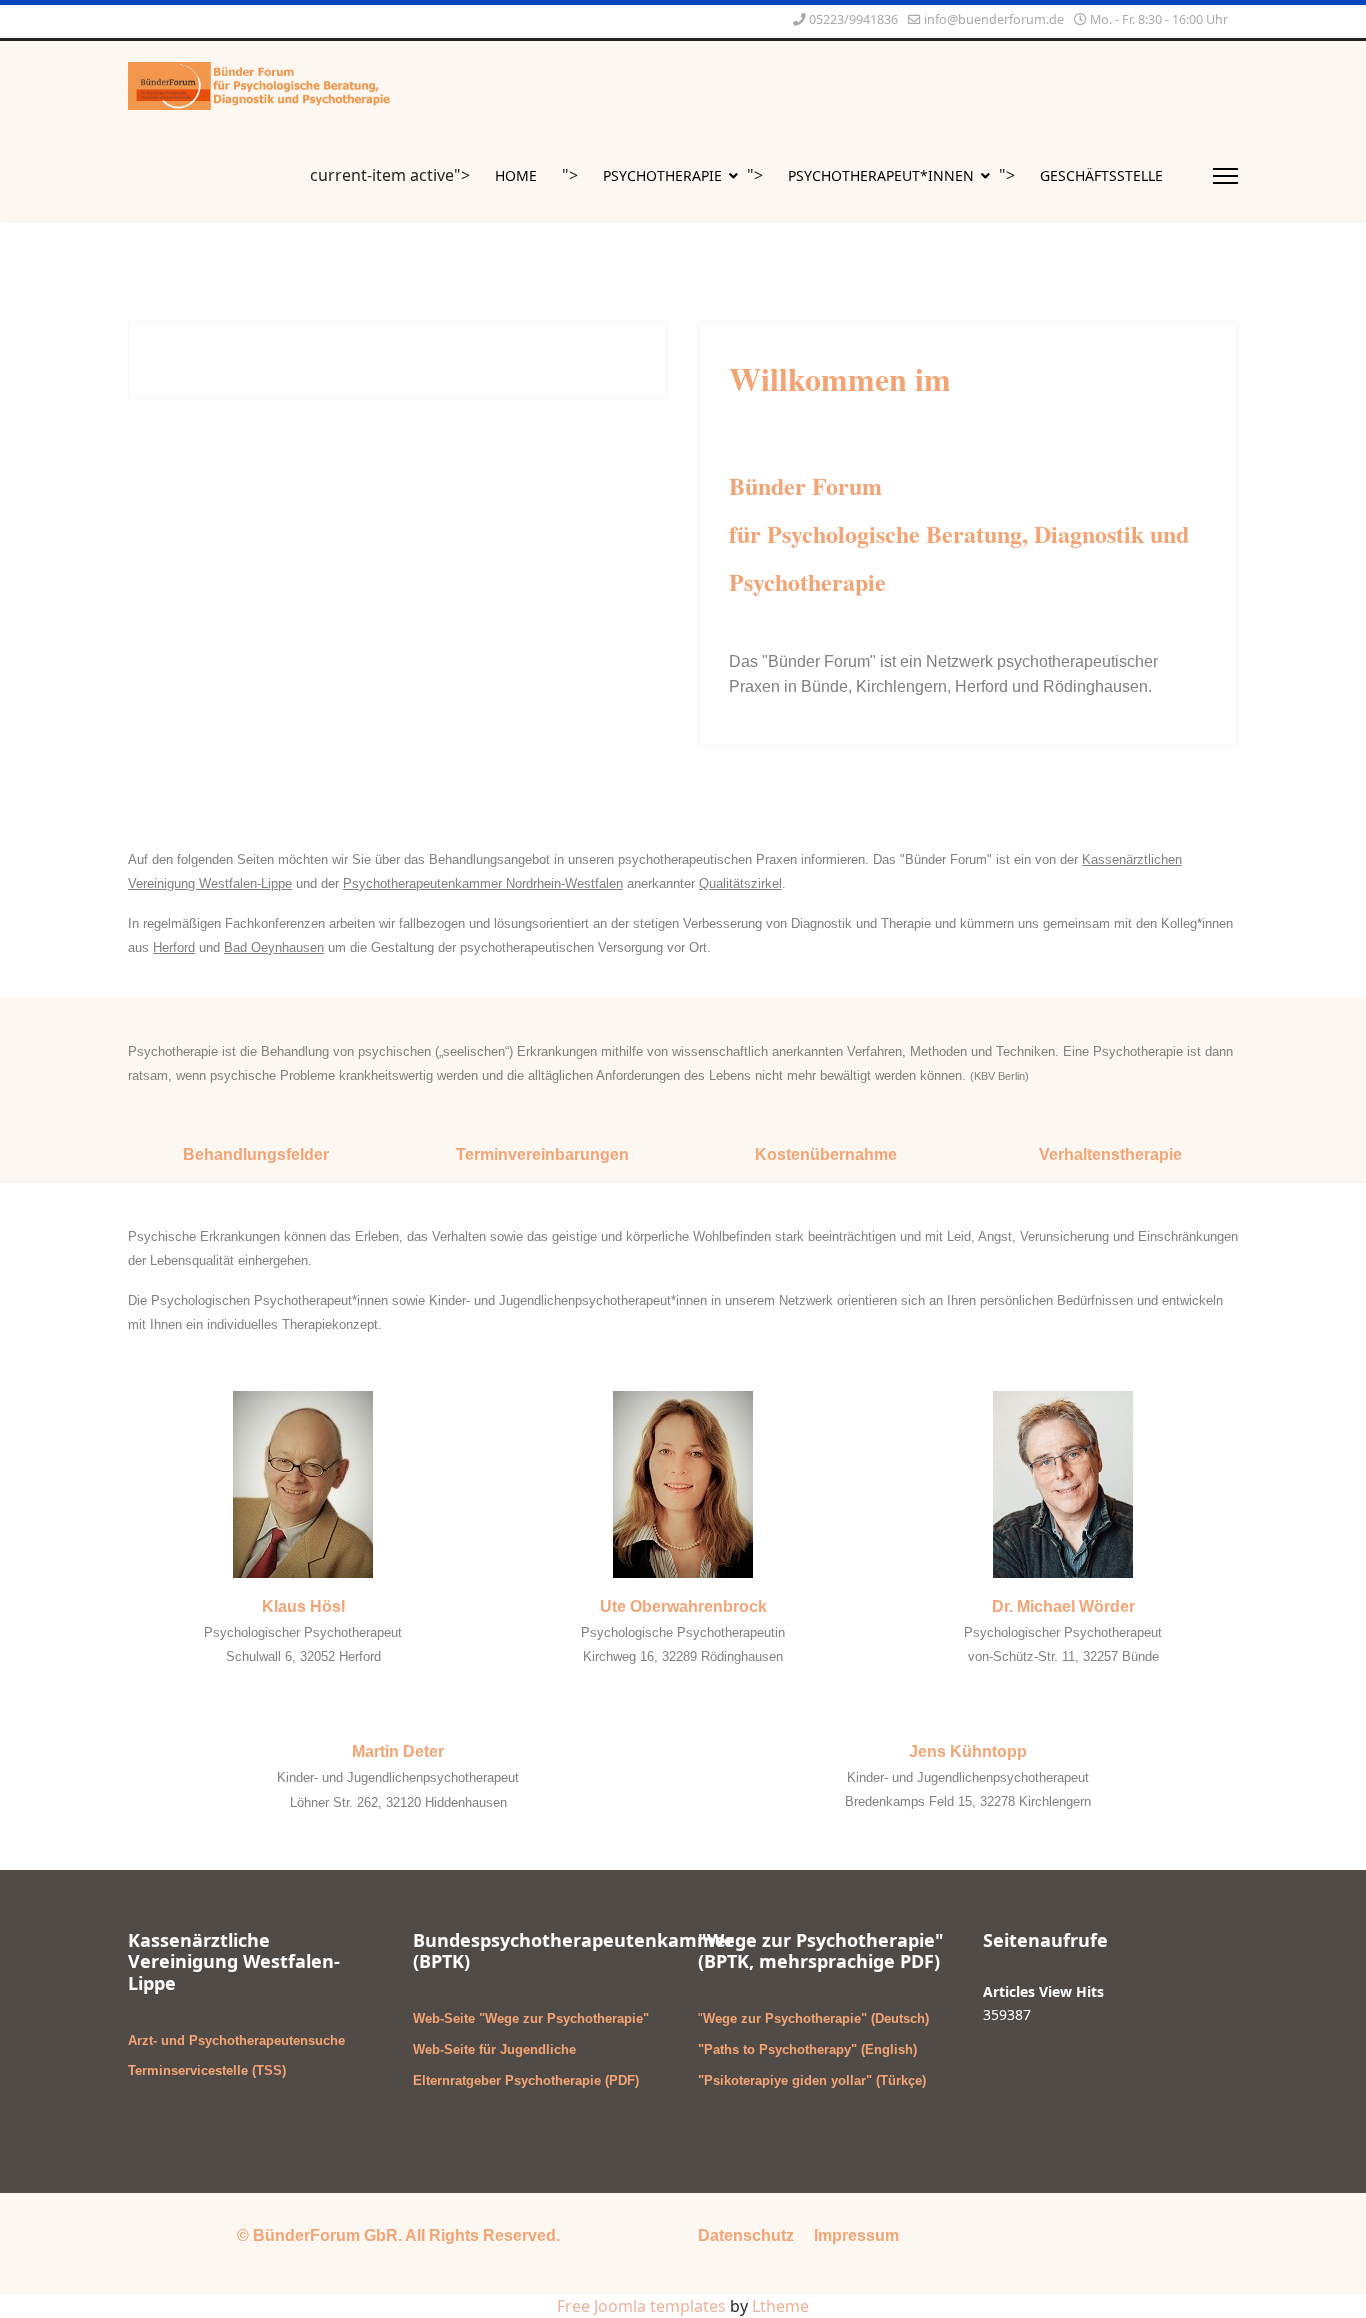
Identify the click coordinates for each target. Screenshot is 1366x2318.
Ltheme (780, 2306)
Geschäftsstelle (1101, 175)
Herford (174, 947)
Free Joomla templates (641, 2306)
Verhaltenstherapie (1110, 1154)
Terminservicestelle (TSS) (207, 2070)
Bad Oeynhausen (274, 947)
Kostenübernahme (826, 1154)
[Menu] (1225, 176)
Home (516, 175)
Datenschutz (746, 2235)
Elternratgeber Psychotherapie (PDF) (526, 2080)
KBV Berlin (999, 1076)
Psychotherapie (662, 175)
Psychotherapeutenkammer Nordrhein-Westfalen (483, 883)
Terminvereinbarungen (542, 1154)
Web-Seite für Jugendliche (494, 2049)
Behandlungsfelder (256, 1154)
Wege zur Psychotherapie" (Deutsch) (816, 2018)
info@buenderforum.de (994, 19)
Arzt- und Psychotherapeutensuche (236, 2040)
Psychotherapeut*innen (881, 175)
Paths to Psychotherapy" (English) (810, 2049)
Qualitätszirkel (740, 883)
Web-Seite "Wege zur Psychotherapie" (531, 2018)
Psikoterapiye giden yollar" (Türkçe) (815, 2080)
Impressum (856, 2235)
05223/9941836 (853, 19)
